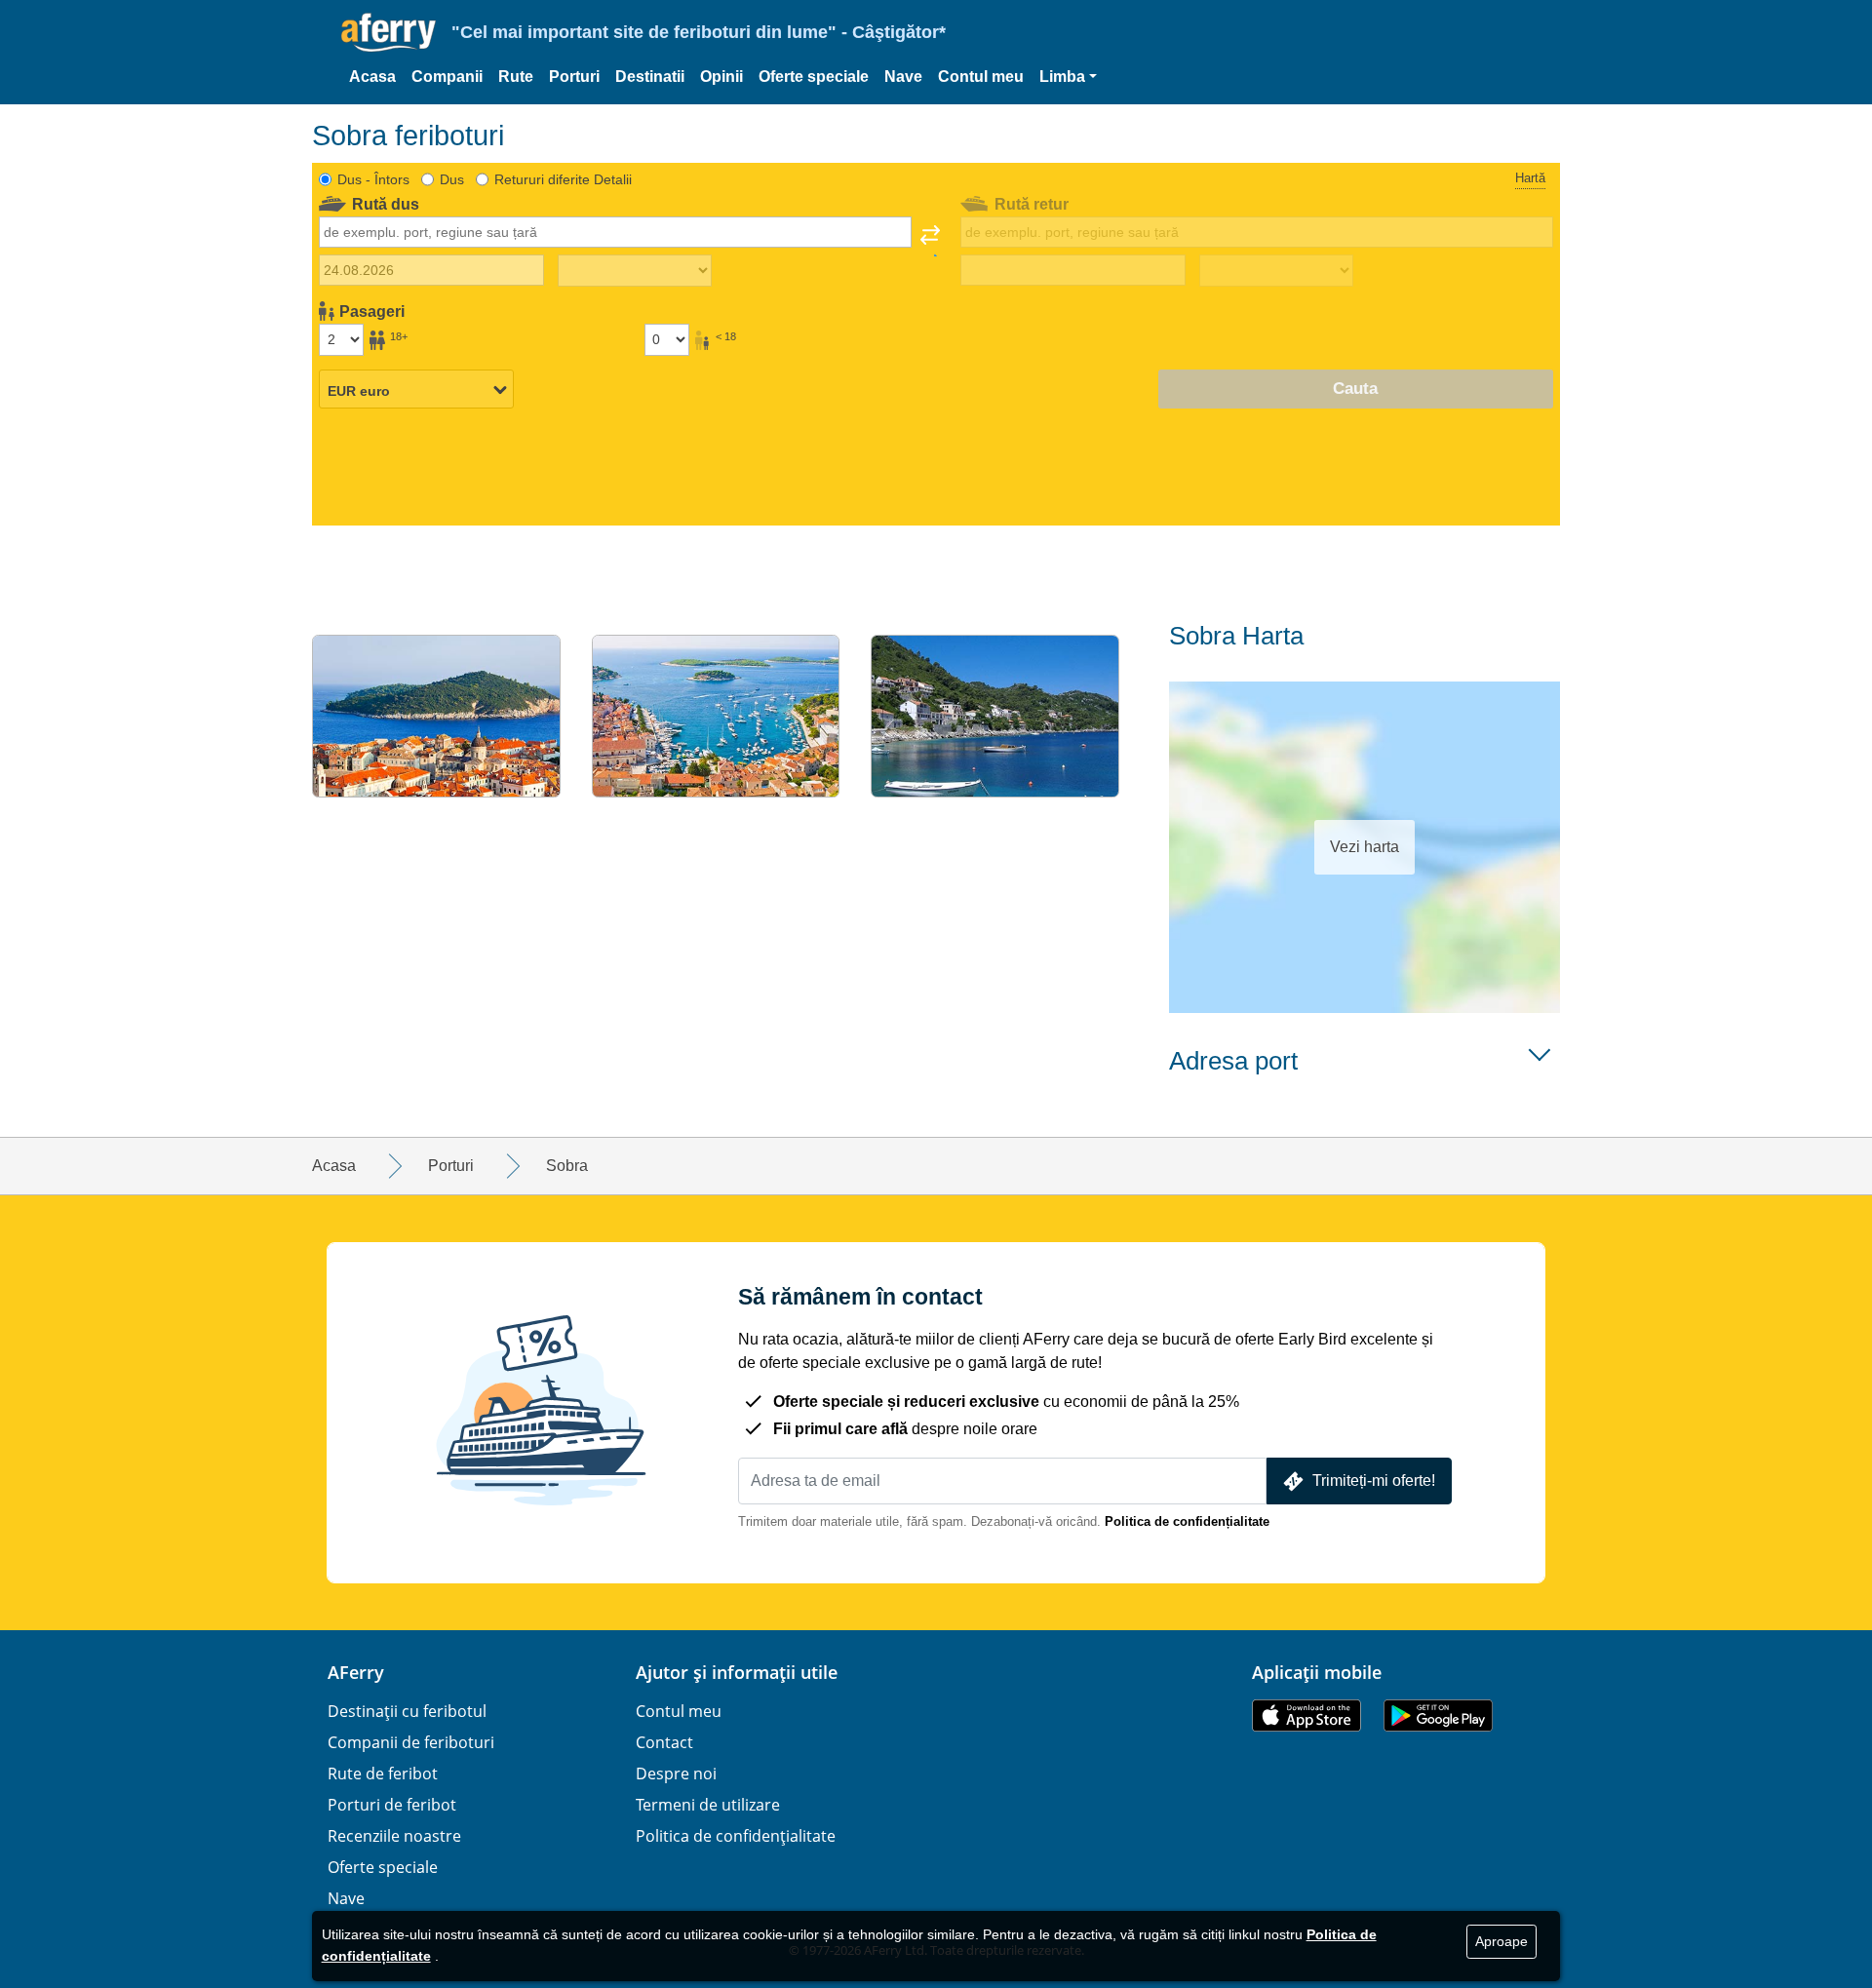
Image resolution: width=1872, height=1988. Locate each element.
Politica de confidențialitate (1187, 1521)
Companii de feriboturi (411, 1742)
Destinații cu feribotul (407, 1711)
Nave (903, 77)
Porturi (574, 77)
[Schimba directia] (930, 241)
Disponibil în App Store (1306, 1715)
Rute (516, 77)
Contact (664, 1742)
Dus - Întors (373, 179)
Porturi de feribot (392, 1805)
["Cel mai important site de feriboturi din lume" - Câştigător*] (389, 33)
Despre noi (676, 1774)
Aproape (1501, 1941)
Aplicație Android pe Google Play (1438, 1715)
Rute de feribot (383, 1774)
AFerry (356, 1672)
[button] (1068, 77)
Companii (447, 77)
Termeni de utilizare (708, 1805)
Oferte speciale (814, 77)
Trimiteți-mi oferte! (1374, 1481)
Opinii (721, 77)
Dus (452, 179)
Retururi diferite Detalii (563, 179)
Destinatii (650, 77)
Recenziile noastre (394, 1836)
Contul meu (981, 77)
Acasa (372, 77)
